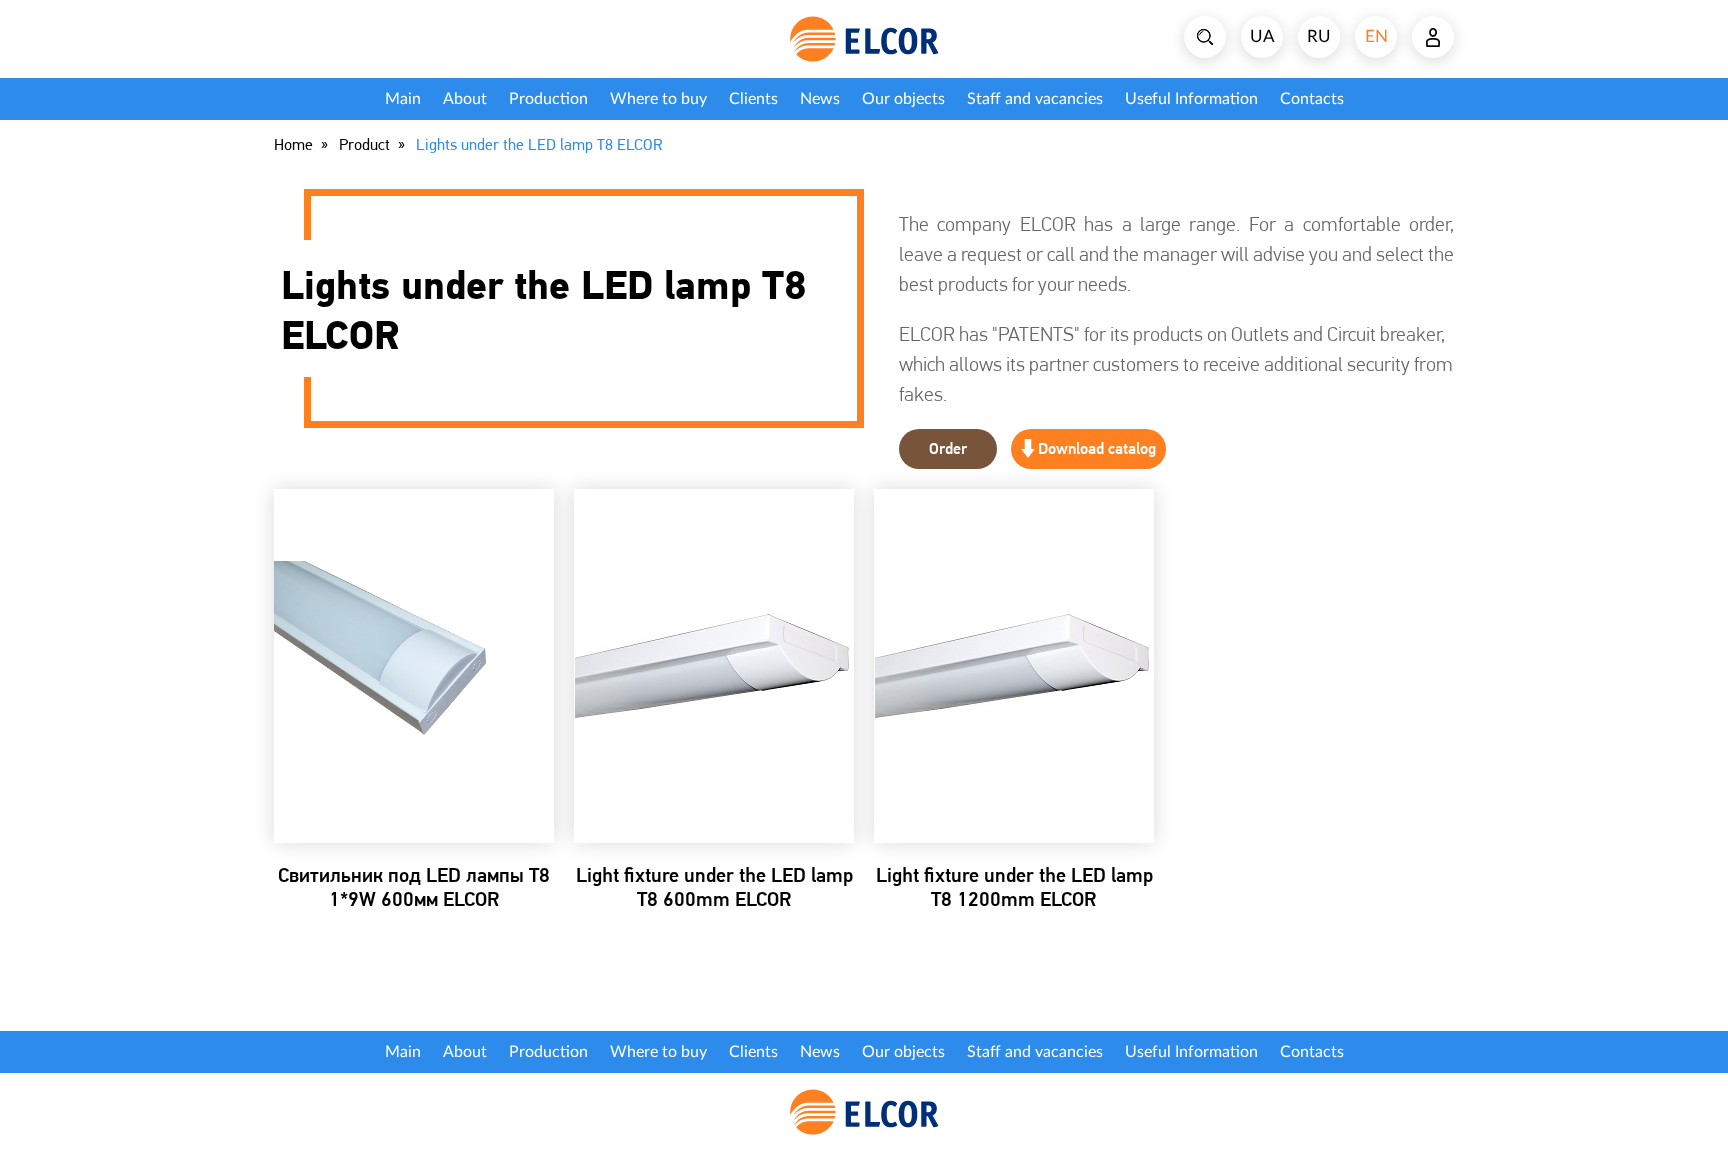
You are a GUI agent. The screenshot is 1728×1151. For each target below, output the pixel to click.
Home (293, 145)
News (820, 99)
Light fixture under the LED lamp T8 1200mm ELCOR (1014, 887)
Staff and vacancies (1035, 99)
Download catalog (1097, 448)
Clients (753, 99)
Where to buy (658, 99)
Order (948, 448)
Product (364, 145)
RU (1319, 36)
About (465, 99)
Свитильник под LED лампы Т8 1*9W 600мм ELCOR (414, 887)
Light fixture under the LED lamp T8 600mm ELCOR (714, 887)
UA (1262, 36)
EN (1376, 36)
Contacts (1312, 99)
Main (403, 99)
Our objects (903, 99)
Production (548, 99)
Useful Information (1191, 99)
